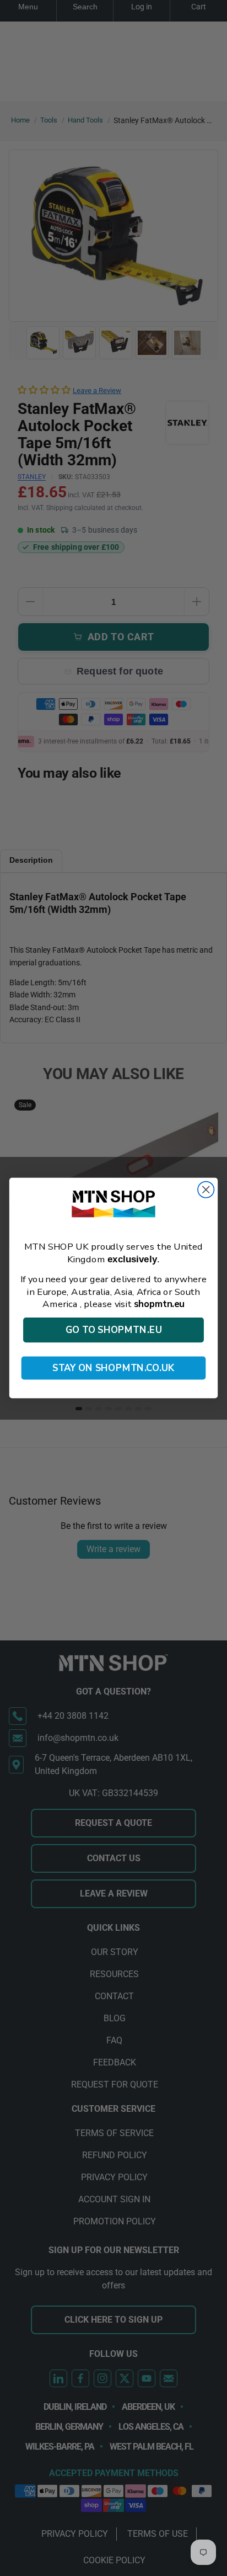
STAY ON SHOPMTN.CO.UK (113, 1368)
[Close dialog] (206, 1189)
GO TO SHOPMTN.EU (114, 1330)
